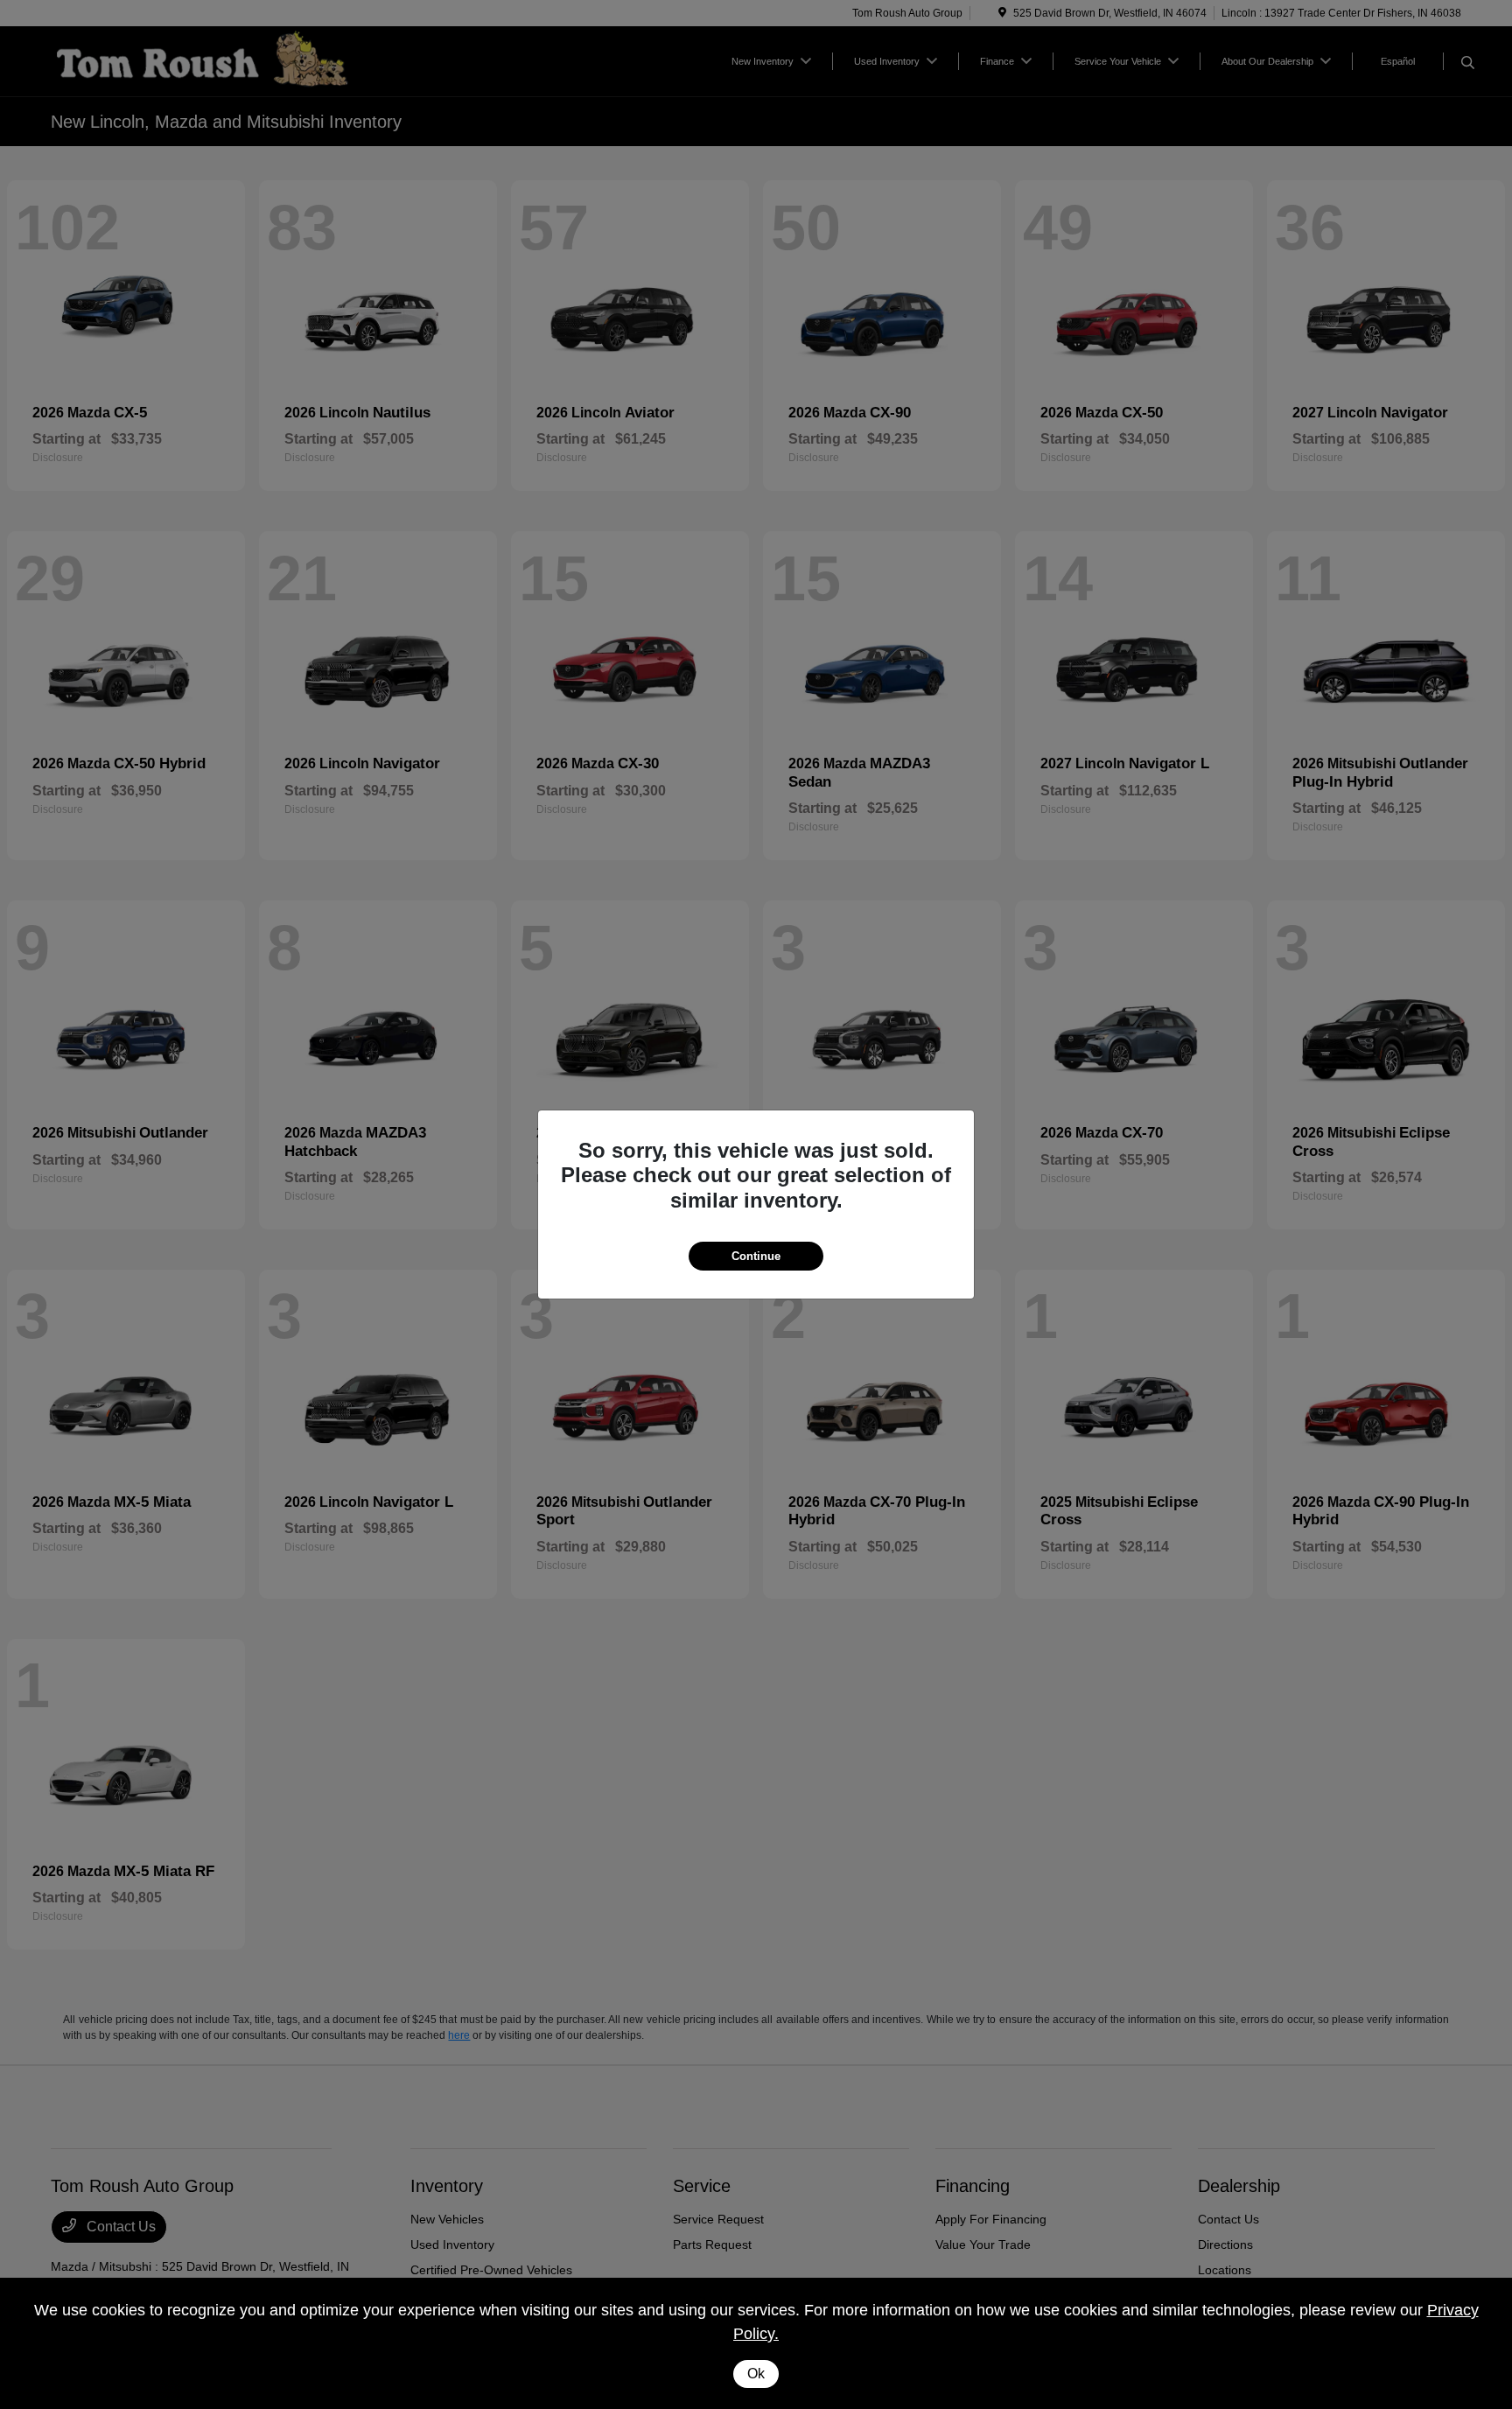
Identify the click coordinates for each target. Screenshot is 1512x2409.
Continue (756, 1256)
